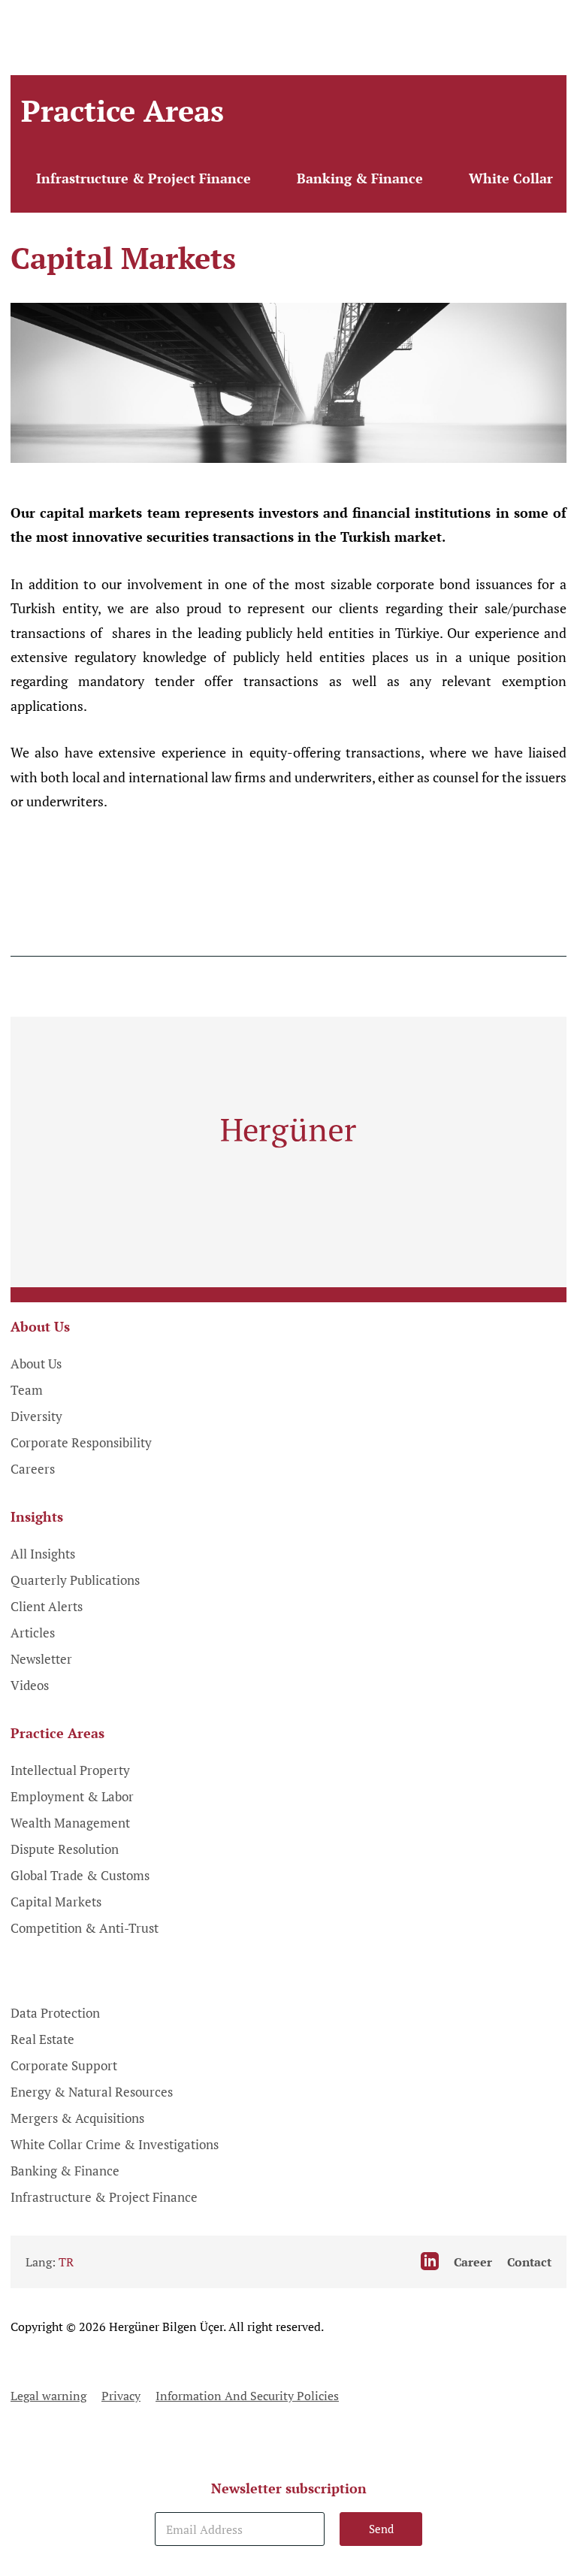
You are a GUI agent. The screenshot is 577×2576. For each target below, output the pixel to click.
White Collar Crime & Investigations (115, 2144)
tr (66, 2262)
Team (27, 1390)
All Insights (43, 1554)
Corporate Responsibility (81, 1442)
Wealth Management (70, 1823)
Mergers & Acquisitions (77, 2118)
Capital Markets (56, 1902)
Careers (33, 1469)
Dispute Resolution (65, 1849)
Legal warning (48, 2396)
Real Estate (42, 2039)
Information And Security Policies (247, 2396)
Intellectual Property (70, 1770)
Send (381, 2529)
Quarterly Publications (75, 1580)
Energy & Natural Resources (92, 2092)
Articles (33, 1633)
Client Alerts (47, 1606)
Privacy (121, 2396)
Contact (529, 2262)
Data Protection (55, 2013)
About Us (36, 1364)
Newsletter (41, 1659)
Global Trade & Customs (80, 1875)
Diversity (36, 1416)
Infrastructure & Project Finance (143, 178)
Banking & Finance (360, 178)
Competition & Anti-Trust (85, 1928)
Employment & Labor (72, 1796)
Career (473, 2262)
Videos (30, 1685)
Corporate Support (64, 2065)
